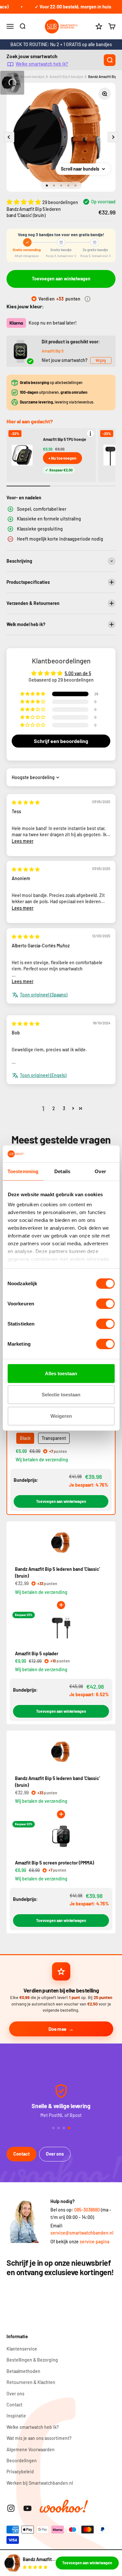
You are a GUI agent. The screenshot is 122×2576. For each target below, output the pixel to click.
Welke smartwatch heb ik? (42, 64)
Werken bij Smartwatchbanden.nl (40, 2483)
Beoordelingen (22, 2461)
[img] (26, 802)
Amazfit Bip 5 (53, 351)
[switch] (105, 1304)
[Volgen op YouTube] (27, 2508)
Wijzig (101, 360)
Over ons (55, 2154)
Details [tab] (62, 1171)
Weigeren (61, 1416)
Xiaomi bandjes (33, 77)
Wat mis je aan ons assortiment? (39, 2438)
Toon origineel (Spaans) (44, 995)
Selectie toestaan (61, 1395)
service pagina (95, 2242)
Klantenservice (22, 2349)
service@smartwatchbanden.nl (82, 2233)
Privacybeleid (20, 2472)
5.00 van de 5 (78, 673)
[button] (24, 202)
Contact (21, 2154)
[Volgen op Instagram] (11, 2508)
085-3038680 (87, 2210)
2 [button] (54, 1108)
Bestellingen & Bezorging (32, 2360)
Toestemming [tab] (23, 1171)
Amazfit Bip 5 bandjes (66, 77)
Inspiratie (16, 2416)
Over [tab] (100, 1171)
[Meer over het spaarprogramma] (88, 299)
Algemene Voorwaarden (31, 2449)
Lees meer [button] (23, 841)
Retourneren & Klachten (31, 2382)
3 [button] (64, 1108)
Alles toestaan (61, 1373)
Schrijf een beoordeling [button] (61, 741)
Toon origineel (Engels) (43, 1075)
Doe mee (57, 2029)
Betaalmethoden (23, 2371)
